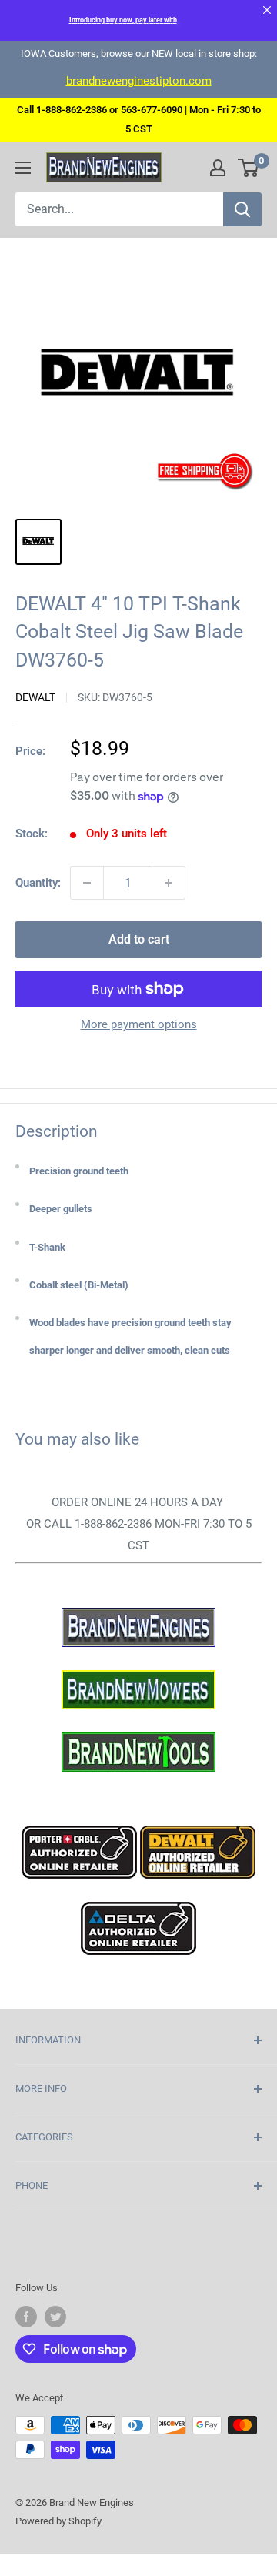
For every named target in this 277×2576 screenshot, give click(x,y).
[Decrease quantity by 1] (87, 883)
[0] (249, 168)
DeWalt (35, 697)
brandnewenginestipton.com (139, 81)
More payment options (139, 1024)
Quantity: (38, 883)
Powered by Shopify (58, 2521)
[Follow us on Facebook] (26, 2317)
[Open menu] (23, 168)
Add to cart (139, 939)
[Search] (242, 209)
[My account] (218, 168)
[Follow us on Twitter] (55, 2317)
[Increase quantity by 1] (169, 883)
